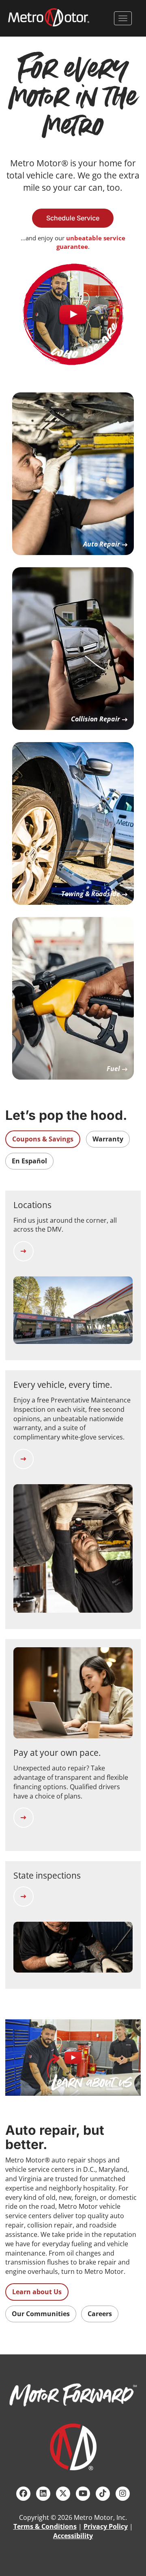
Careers (100, 2314)
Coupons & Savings (43, 1139)
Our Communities (41, 2314)
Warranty (108, 1139)
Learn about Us (37, 2292)
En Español (29, 1161)
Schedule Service (73, 218)
